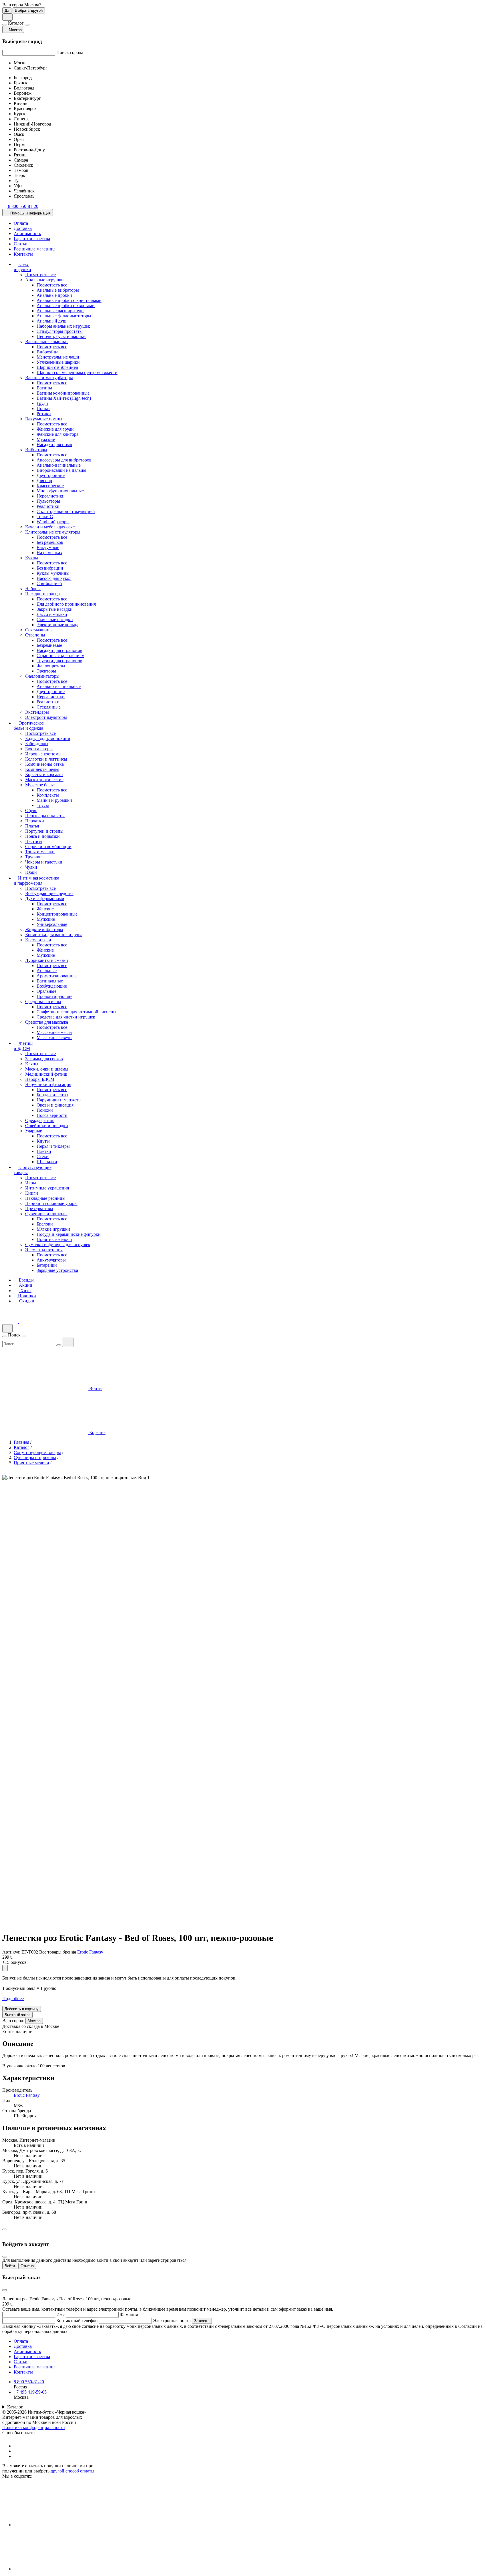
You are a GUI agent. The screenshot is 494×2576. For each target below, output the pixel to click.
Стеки (43, 1156)
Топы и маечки (40, 852)
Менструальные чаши (58, 357)
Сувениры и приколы (46, 1214)
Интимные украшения (47, 1188)
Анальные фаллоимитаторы (64, 316)
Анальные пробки (54, 295)
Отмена (27, 2266)
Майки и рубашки (54, 800)
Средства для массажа (47, 1022)
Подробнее (13, 1999)
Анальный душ (51, 321)
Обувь (31, 810)
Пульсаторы (48, 501)
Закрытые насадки (55, 609)
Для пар (44, 481)
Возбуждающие (52, 986)
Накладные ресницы (45, 1198)
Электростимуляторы (46, 717)
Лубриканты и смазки (47, 960)
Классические (50, 486)
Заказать (202, 2321)
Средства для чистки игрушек (66, 1017)
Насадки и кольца (42, 594)
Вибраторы (36, 450)
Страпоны (35, 635)
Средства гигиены (43, 1001)
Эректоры (46, 671)
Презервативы (39, 1209)
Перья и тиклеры (53, 1146)
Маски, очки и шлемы (47, 1069)
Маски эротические (44, 780)
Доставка (23, 228)
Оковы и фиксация (55, 1105)
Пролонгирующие (54, 996)
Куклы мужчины (53, 573)
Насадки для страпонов (59, 650)
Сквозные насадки (55, 619)
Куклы (32, 558)
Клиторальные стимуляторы (53, 532)
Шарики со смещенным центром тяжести (77, 372)
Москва (34, 2021)
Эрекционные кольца (57, 625)
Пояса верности (52, 1115)
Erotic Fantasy (90, 1952)
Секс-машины (39, 630)
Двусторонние (51, 475)
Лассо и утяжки (52, 614)
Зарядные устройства (57, 1270)
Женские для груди (55, 429)
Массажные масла (54, 1032)
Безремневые (49, 645)
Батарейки (47, 1265)
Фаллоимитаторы (42, 676)
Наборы (33, 589)
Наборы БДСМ (40, 1079)
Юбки (31, 872)
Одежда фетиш (40, 1120)
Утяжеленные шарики (58, 362)
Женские (45, 909)
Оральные (46, 991)
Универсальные (52, 924)
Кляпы (32, 1064)
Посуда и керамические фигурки (69, 1234)
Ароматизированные (57, 976)
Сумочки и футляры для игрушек (58, 1245)
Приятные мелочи (54, 1239)
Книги (32, 1193)
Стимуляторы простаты (60, 331)
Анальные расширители (60, 311)
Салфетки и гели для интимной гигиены (76, 1012)
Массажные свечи (54, 1038)
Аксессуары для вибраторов (64, 460)
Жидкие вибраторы (44, 929)
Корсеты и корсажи (44, 774)
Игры (31, 1183)
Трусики (33, 857)
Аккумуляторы (51, 1260)
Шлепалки (47, 1162)
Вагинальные (50, 981)
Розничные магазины (35, 249)
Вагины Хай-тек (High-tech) (64, 398)
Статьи (21, 244)
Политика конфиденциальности (34, 2427)
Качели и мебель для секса (51, 527)
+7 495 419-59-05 (30, 2392)
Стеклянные (49, 707)
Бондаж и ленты (52, 1095)
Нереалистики (51, 496)
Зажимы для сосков (44, 1059)
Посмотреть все (40, 275)
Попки (43, 408)
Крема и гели (38, 940)
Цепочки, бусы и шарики (61, 336)
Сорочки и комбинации (48, 847)
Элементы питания (44, 1250)
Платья (32, 826)
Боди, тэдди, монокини (48, 738)
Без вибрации (50, 568)
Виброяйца (47, 352)
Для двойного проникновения (66, 604)
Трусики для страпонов (59, 661)
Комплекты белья (42, 769)
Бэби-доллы (37, 744)
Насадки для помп (54, 444)
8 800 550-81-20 (29, 2382)
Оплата (21, 223)
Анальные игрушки (44, 280)
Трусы (43, 805)
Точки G (45, 517)
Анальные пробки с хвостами (66, 306)
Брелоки (45, 1224)
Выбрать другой (29, 10)
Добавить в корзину (22, 2009)
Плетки (44, 1151)
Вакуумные (48, 547)
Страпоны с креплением (60, 656)
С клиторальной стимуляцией (66, 511)
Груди (42, 403)
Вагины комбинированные (63, 393)
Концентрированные (57, 914)
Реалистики (48, 506)
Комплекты (48, 795)
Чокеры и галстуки (44, 862)
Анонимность (27, 233)
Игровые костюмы (43, 754)
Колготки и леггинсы (46, 759)
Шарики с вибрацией (57, 367)
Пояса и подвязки (42, 836)
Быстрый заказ (17, 2015)
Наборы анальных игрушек (63, 326)
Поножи (45, 1110)
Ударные (34, 1131)
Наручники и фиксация (48, 1084)
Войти (10, 2266)
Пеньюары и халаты (45, 816)
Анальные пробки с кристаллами (69, 300)
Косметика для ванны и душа (54, 935)
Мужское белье (40, 785)
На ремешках (49, 553)
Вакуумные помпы (44, 419)
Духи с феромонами (45, 899)
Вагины (44, 388)
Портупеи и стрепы (44, 831)
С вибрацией (49, 583)
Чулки (31, 867)
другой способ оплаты (72, 2471)
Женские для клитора (57, 434)
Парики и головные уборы (51, 1203)
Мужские (46, 439)
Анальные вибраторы (58, 290)
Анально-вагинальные (59, 465)
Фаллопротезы (51, 666)
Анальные (47, 971)
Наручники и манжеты (59, 1100)
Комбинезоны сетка (44, 764)
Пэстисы (34, 841)
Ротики (44, 414)
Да (7, 10)
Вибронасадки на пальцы (61, 470)
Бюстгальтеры (39, 749)
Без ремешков (50, 542)
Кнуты (43, 1141)
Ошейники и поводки (47, 1126)
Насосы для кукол (54, 578)
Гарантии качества (32, 239)
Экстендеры (37, 712)
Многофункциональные (60, 491)
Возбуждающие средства (49, 893)
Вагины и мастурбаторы (49, 378)
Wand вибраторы (53, 522)
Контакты (23, 254)
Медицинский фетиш (46, 1074)
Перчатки (35, 821)
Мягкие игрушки (53, 1229)
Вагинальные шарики (46, 342)
